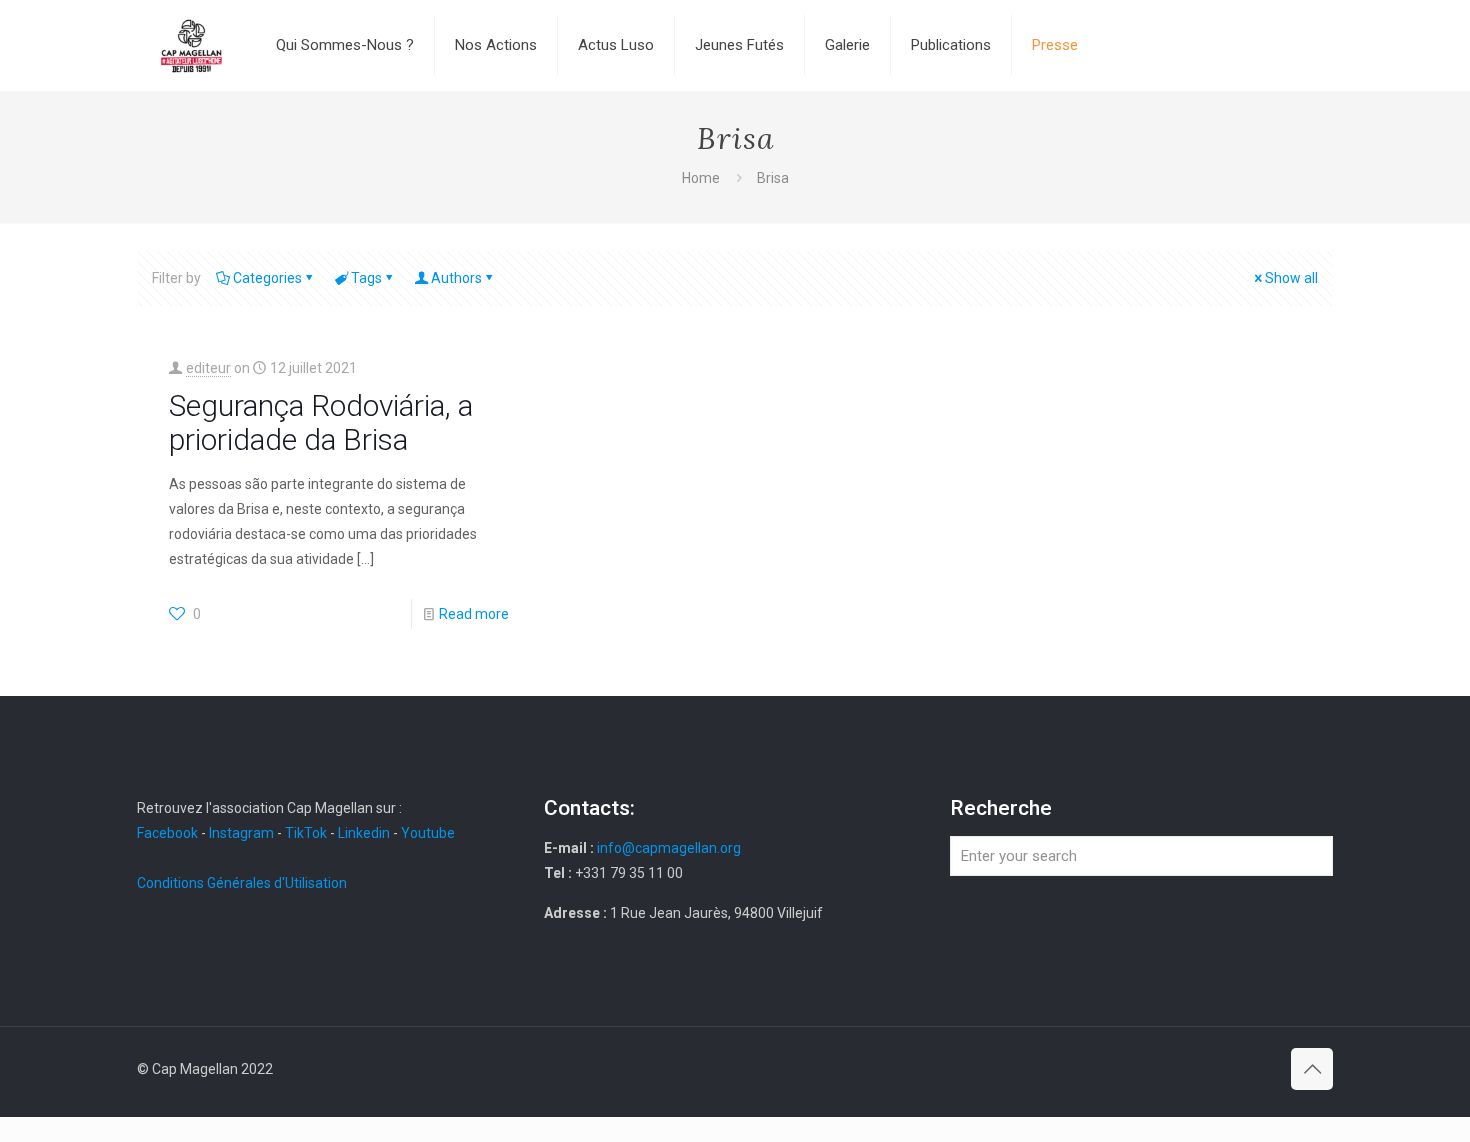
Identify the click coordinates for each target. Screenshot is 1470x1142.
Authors (456, 278)
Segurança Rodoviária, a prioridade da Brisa (321, 422)
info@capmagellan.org (669, 848)
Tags (366, 278)
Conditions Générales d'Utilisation (242, 883)
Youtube (428, 833)
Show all (1291, 278)
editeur (208, 368)
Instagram (241, 833)
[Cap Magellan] (191, 45)
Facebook (169, 833)
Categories (267, 278)
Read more (474, 614)
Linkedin (364, 833)
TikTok (306, 833)
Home (701, 178)
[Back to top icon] (1312, 1069)
